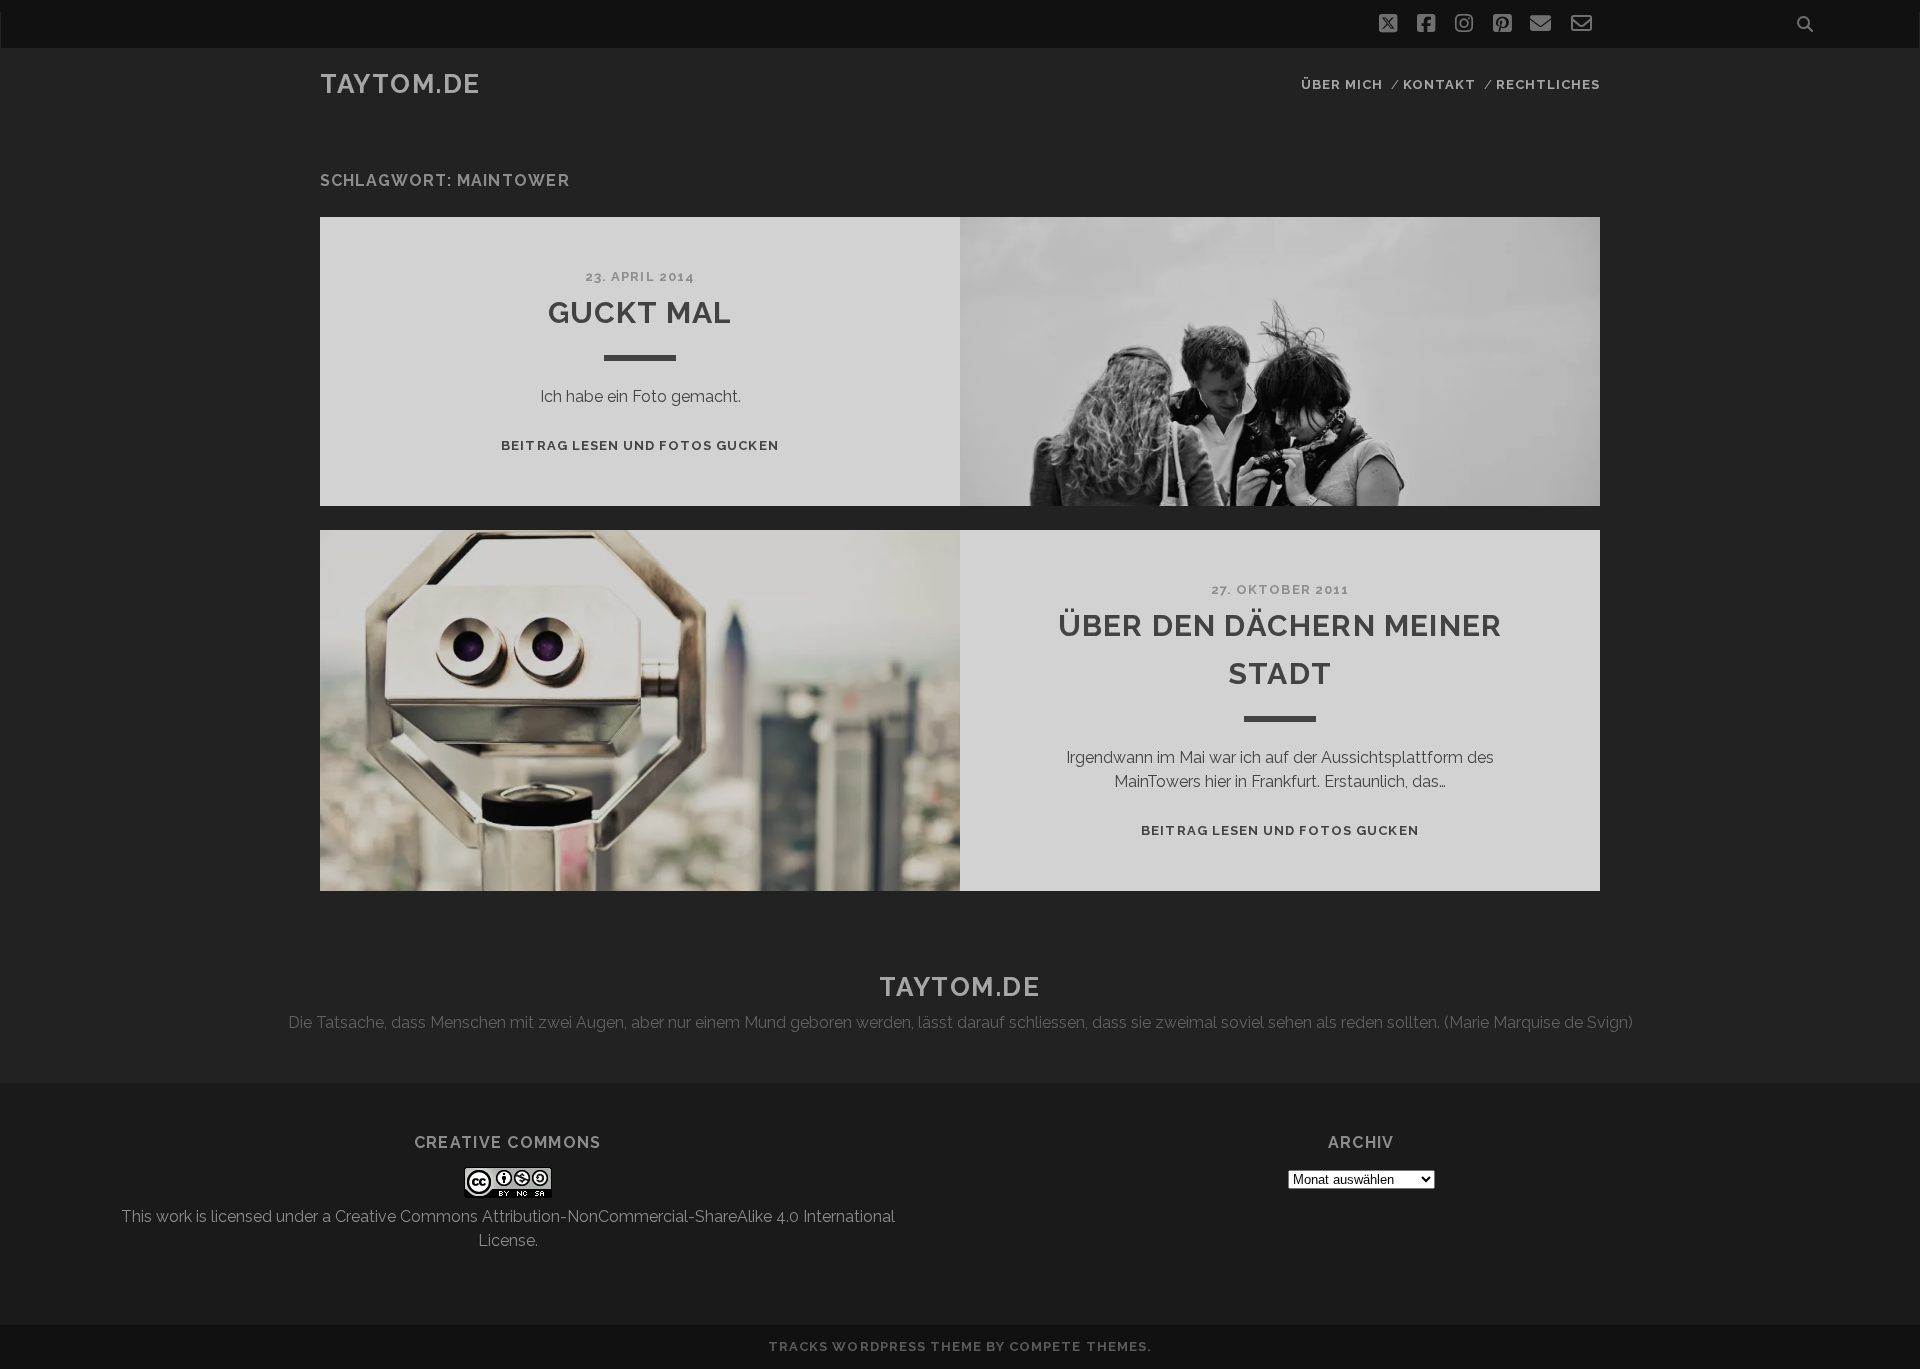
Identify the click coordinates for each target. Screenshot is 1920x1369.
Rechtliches (1548, 84)
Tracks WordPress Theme (875, 1346)
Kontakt (1439, 84)
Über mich (1342, 84)
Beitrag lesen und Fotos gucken (639, 445)
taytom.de (400, 84)
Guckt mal (640, 312)
